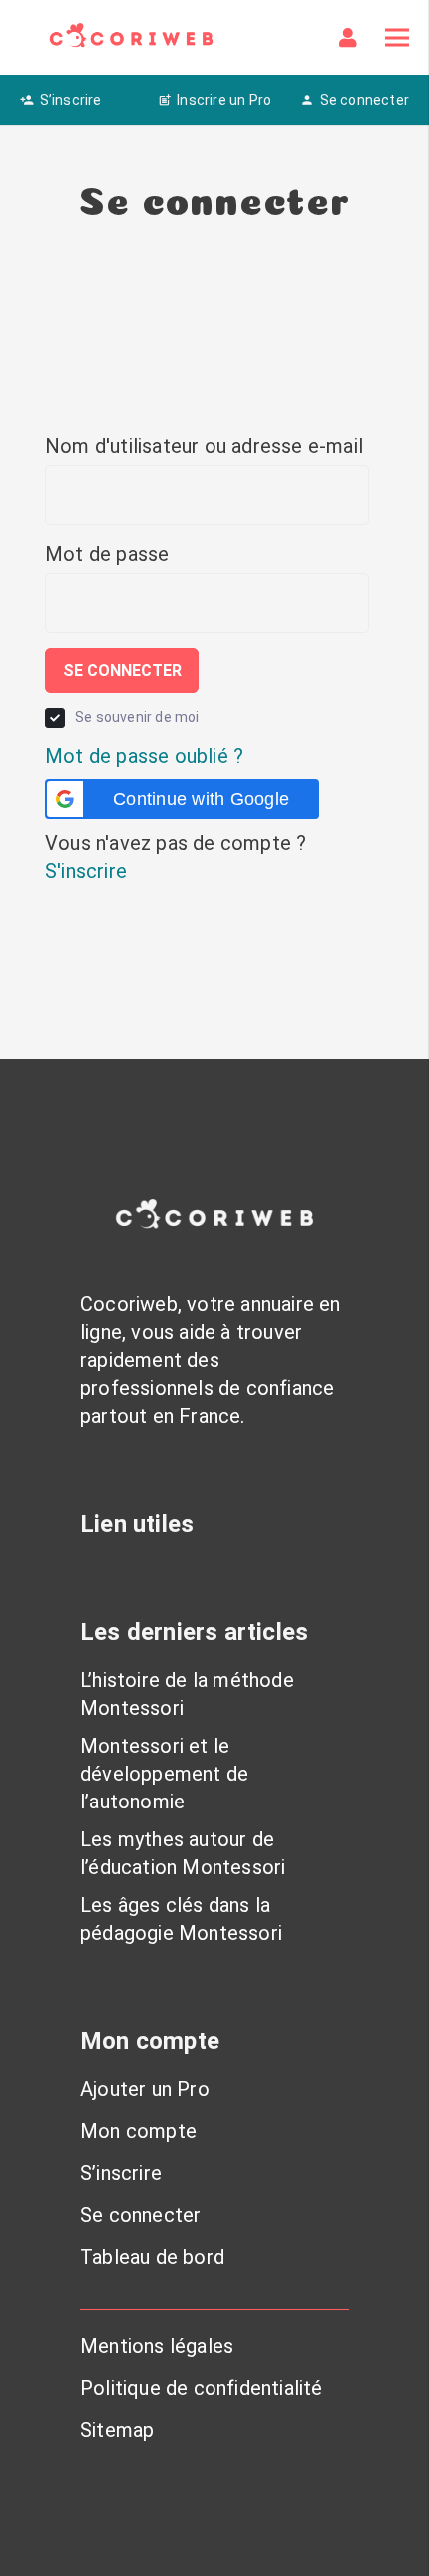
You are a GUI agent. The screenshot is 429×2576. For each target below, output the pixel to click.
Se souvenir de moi (137, 717)
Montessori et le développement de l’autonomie (164, 1774)
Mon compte (138, 2131)
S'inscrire (86, 871)
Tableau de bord (152, 2257)
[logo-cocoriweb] (131, 37)
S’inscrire (121, 2173)
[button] (182, 799)
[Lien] (352, 38)
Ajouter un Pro (145, 2089)
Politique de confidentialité (202, 2388)
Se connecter (122, 670)
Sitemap (117, 2430)
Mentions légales (157, 2346)
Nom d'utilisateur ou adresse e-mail (204, 446)
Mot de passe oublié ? (144, 756)
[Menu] (397, 38)
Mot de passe (107, 554)
